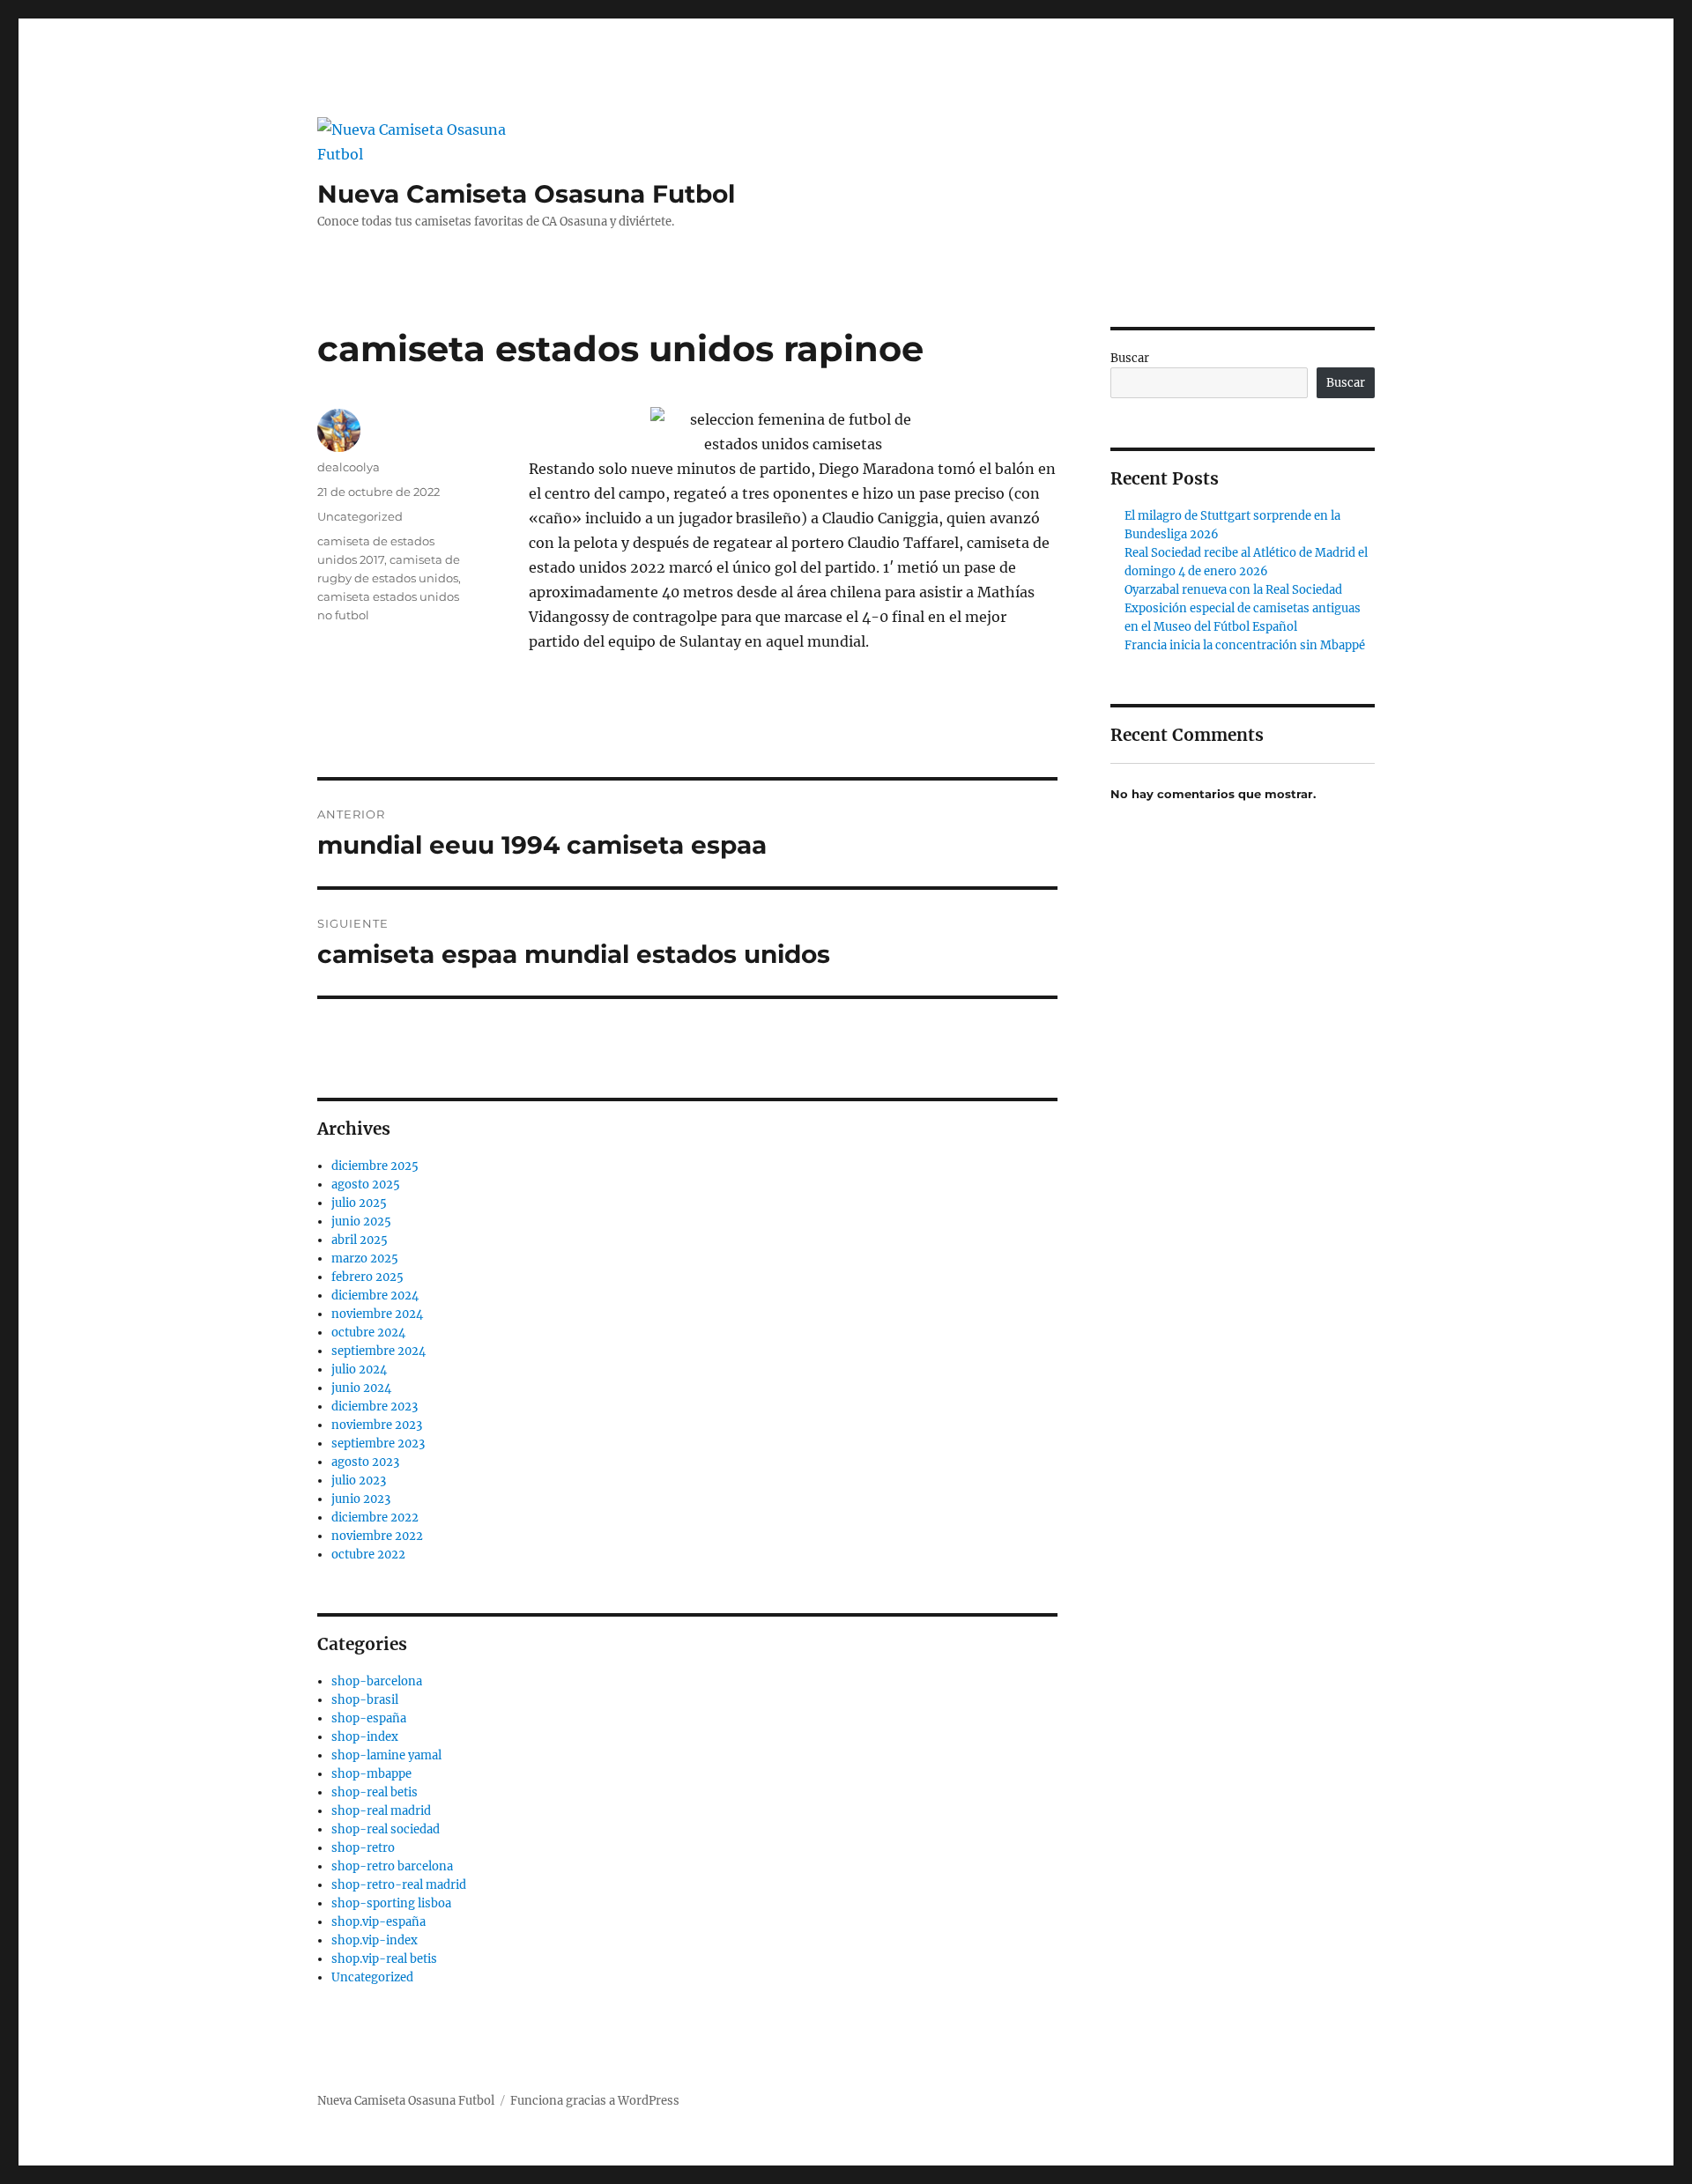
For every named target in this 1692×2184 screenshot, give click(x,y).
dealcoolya (349, 467)
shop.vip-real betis (384, 1959)
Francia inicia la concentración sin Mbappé (1245, 645)
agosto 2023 (365, 1462)
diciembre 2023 (375, 1407)
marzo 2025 (365, 1259)
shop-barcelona (377, 1681)
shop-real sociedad (386, 1829)
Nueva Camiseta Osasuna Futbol (526, 194)
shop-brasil (365, 1700)
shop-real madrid (381, 1811)
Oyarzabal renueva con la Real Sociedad (1233, 590)
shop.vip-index (375, 1940)
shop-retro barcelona (392, 1866)
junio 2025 (361, 1222)
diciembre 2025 (375, 1166)
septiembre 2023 (378, 1444)
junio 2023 (361, 1499)
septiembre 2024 (378, 1351)
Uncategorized (360, 516)
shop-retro (363, 1848)
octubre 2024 (368, 1333)
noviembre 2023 (377, 1425)
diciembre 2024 (375, 1296)
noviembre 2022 (377, 1536)
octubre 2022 (368, 1555)
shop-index (365, 1737)
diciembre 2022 (375, 1518)
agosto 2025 (366, 1185)
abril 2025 (360, 1240)
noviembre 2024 (377, 1314)
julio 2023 (359, 1481)
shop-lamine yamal (386, 1755)
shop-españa (369, 1718)
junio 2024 (361, 1388)
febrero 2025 (367, 1277)
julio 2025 (359, 1203)
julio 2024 (359, 1370)
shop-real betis (375, 1792)
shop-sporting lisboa (391, 1903)
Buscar (1130, 358)
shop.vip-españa (378, 1922)
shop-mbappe (371, 1774)
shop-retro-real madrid (399, 1885)
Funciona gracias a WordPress (595, 2101)
